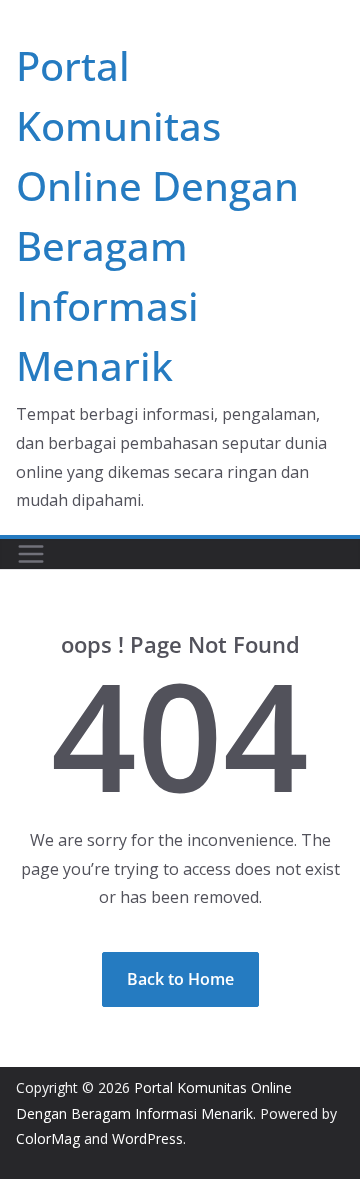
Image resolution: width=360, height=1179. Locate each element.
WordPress (147, 1138)
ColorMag (48, 1138)
